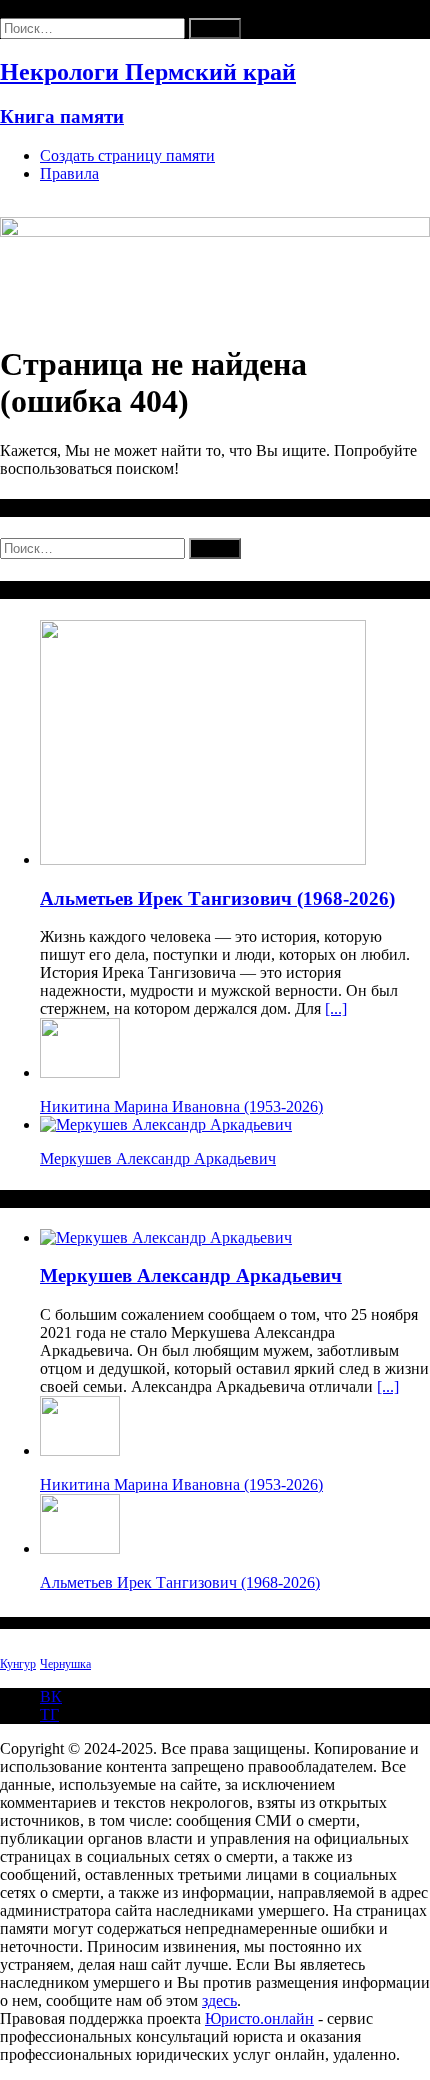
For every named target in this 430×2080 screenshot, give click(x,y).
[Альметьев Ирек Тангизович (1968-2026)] (203, 859)
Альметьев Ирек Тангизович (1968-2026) (217, 898)
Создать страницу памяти (127, 155)
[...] (336, 1008)
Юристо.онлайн (259, 2018)
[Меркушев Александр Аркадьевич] (166, 1124)
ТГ (49, 1714)
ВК (51, 1696)
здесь (219, 2000)
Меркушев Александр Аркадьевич (158, 1158)
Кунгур (18, 1664)
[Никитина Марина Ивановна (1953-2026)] (80, 1072)
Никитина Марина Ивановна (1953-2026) (181, 1106)
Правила (69, 173)
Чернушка (65, 1664)
